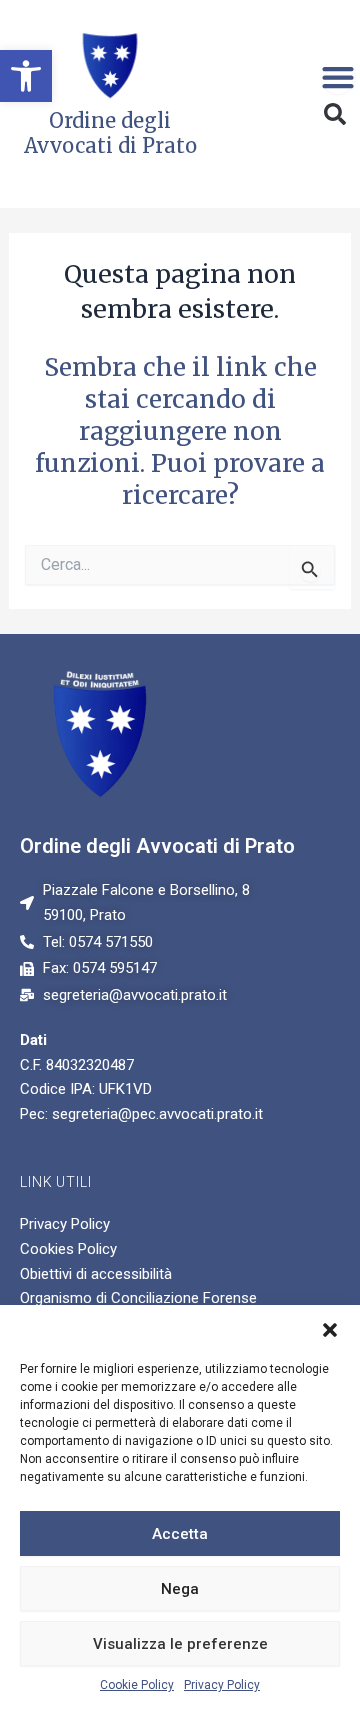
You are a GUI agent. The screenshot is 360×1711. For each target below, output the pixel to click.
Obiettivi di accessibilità (96, 1274)
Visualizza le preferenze (180, 1644)
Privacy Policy (222, 1685)
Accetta (180, 1534)
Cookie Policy (137, 1685)
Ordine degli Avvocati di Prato (157, 846)
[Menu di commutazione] (338, 77)
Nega (180, 1589)
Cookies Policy (68, 1249)
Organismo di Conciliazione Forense (138, 1298)
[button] (26, 76)
